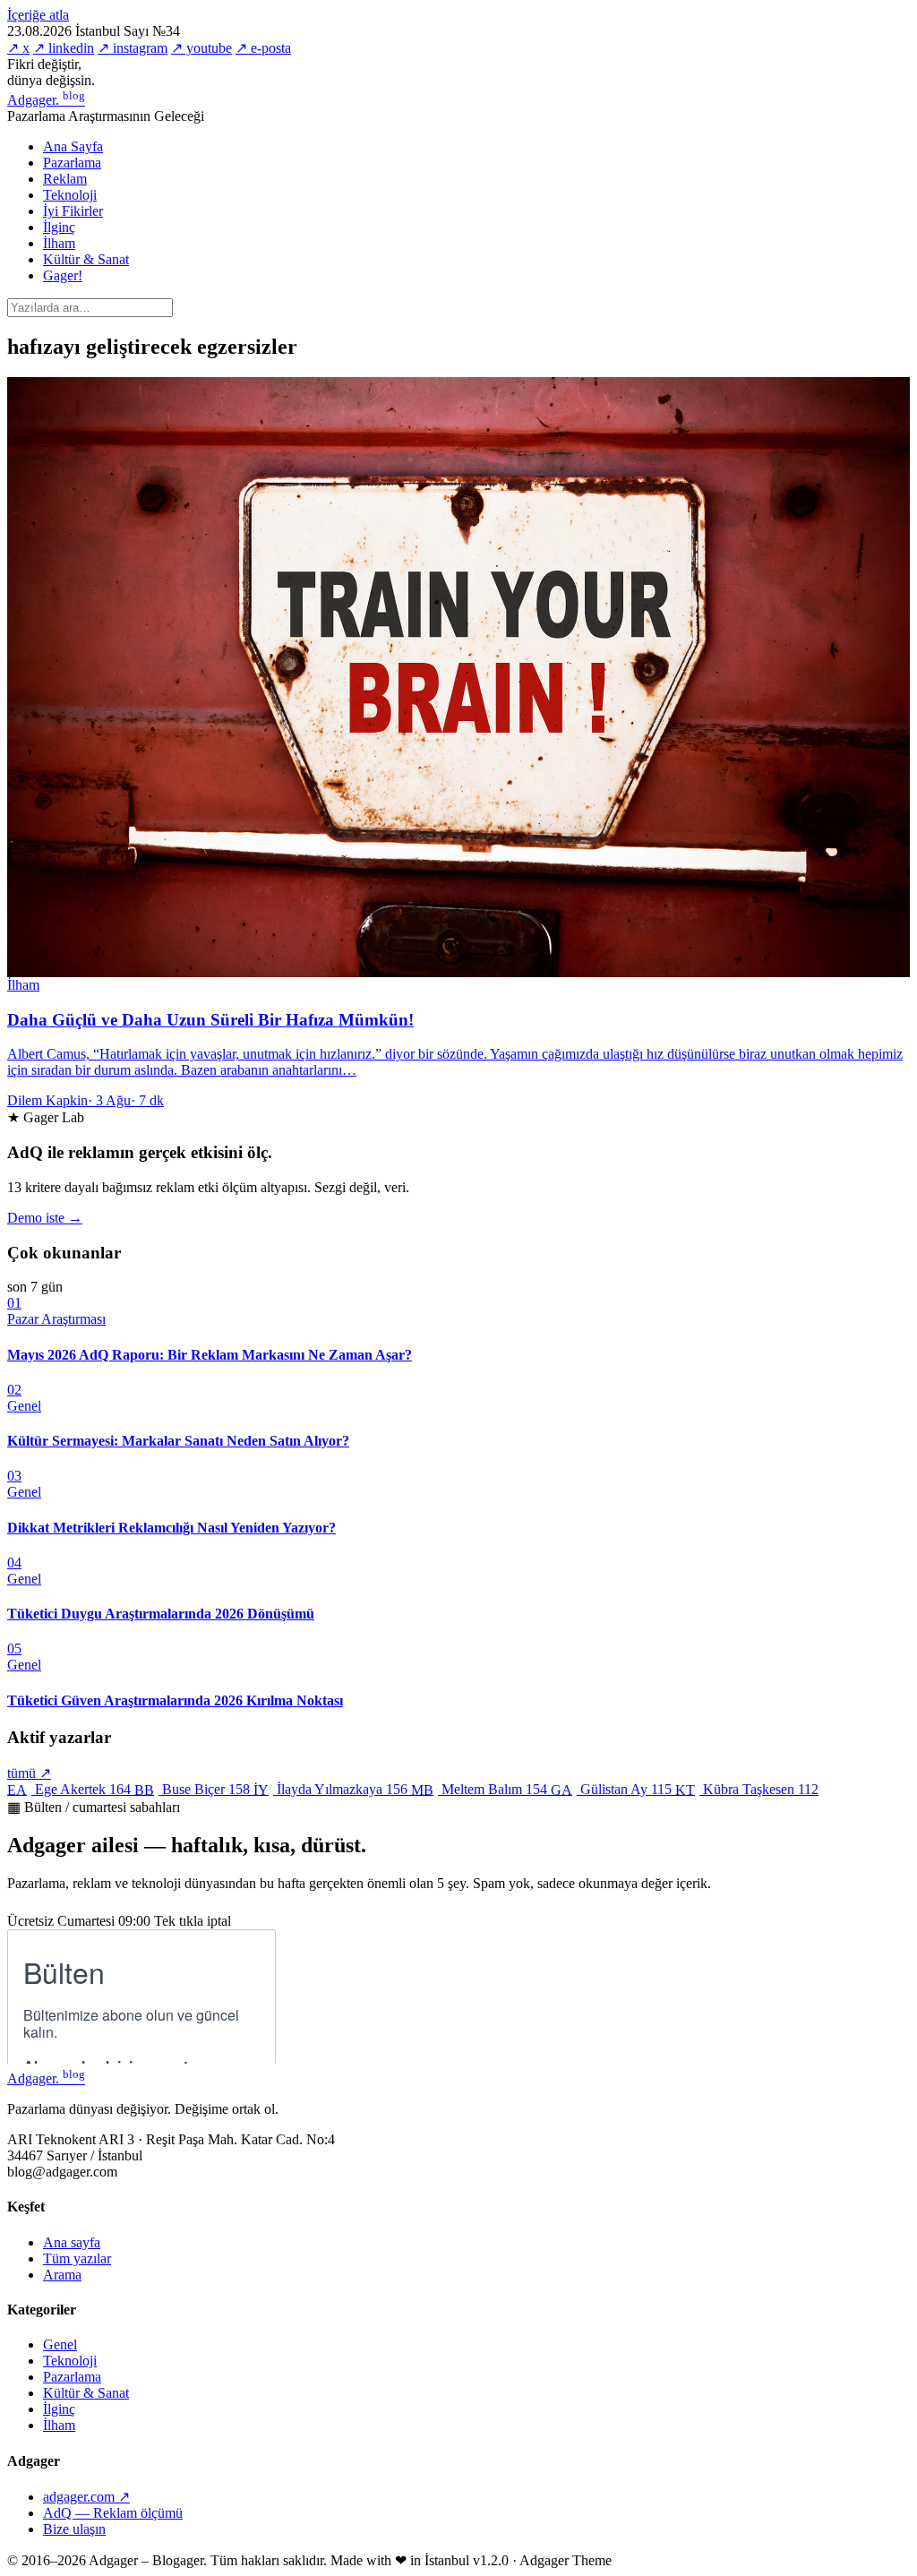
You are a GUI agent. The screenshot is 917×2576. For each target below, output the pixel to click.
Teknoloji (70, 195)
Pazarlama (72, 163)
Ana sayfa (72, 2242)
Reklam (65, 179)
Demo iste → (45, 1218)
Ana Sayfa (73, 146)
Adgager (46, 100)
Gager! (63, 275)
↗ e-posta (263, 48)
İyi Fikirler (73, 211)
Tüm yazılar (77, 2258)
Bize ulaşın (74, 2529)
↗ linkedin (64, 48)
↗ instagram (133, 48)
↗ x (18, 48)
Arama (62, 2275)
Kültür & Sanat (86, 259)
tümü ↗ (29, 1773)
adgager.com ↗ (86, 2497)
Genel (60, 2344)
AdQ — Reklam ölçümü (113, 2513)
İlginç (59, 227)
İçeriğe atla (38, 15)
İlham (59, 243)
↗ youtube (201, 48)
